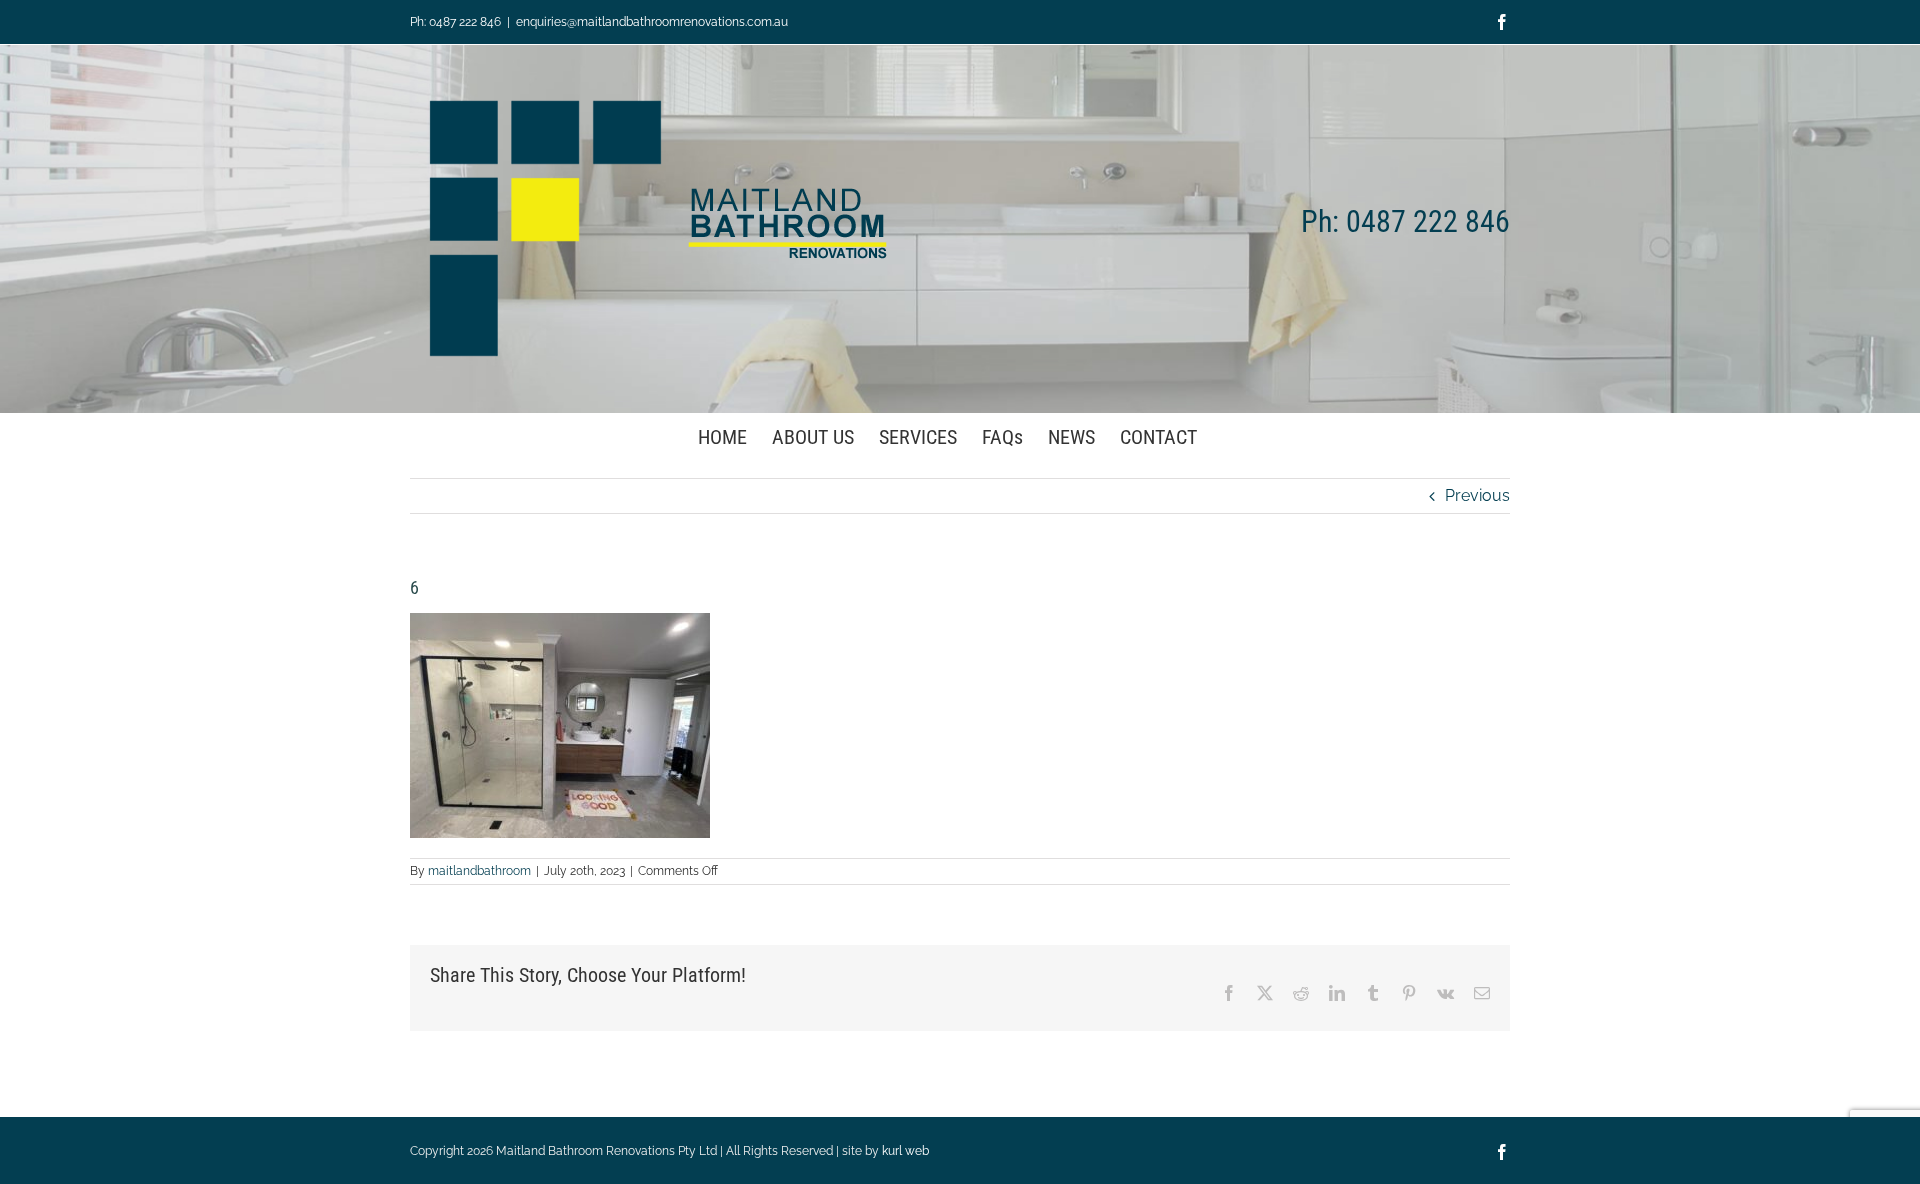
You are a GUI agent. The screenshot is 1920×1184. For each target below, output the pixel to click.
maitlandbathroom (479, 871)
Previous (1477, 495)
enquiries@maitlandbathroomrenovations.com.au (652, 22)
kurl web (905, 1151)
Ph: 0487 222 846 (455, 22)
